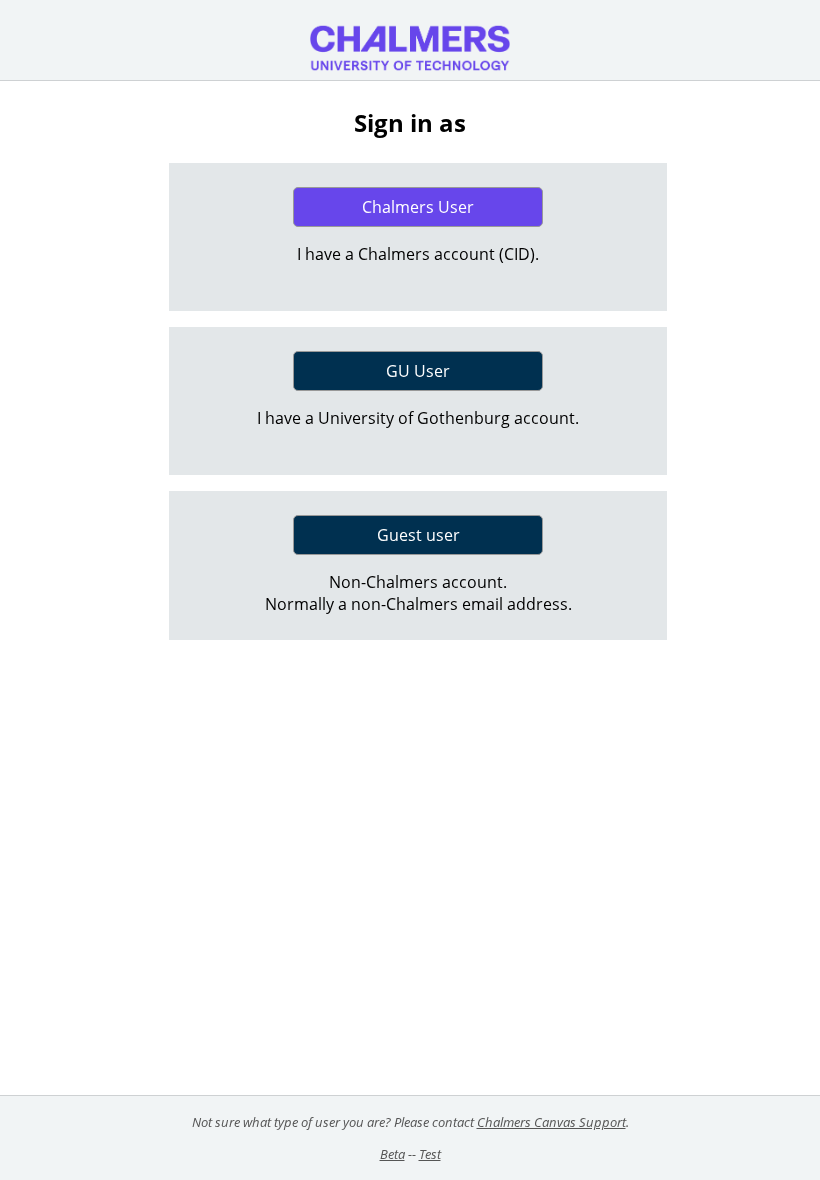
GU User (418, 371)
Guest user (418, 535)
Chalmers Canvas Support (551, 1122)
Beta (392, 1154)
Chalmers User (418, 207)
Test (430, 1154)
